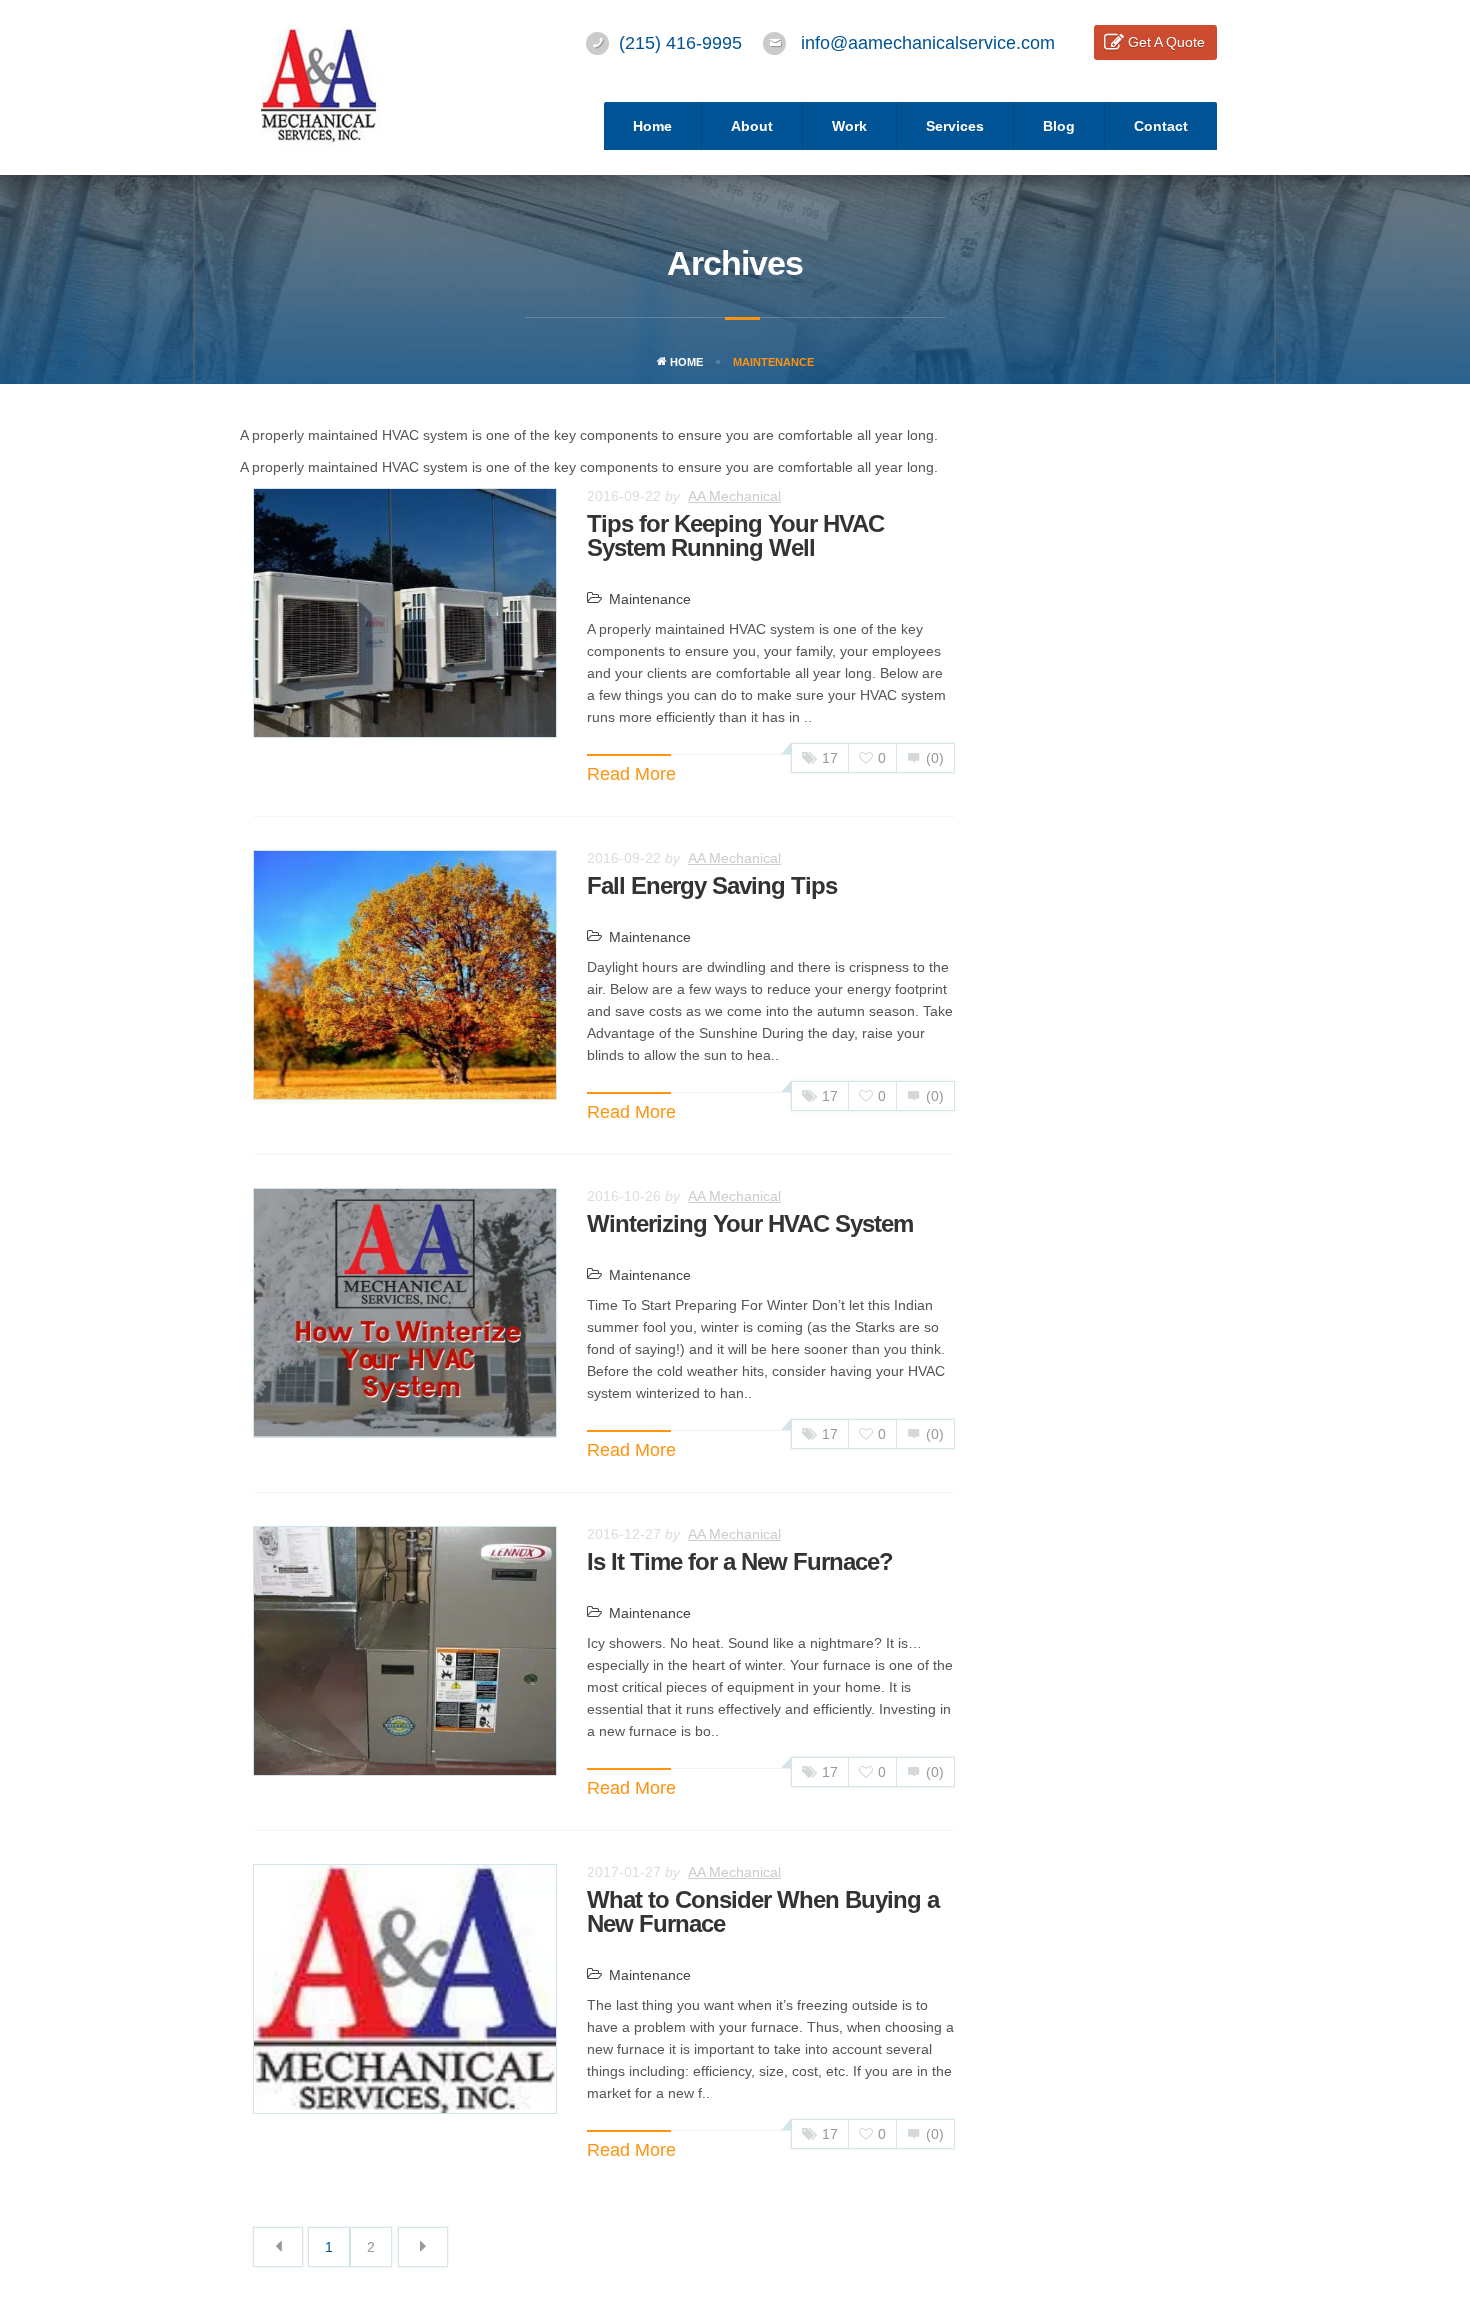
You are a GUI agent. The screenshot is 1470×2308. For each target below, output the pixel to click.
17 (830, 758)
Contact (1161, 126)
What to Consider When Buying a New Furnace (763, 1911)
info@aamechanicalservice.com (928, 43)
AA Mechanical (734, 496)
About (752, 126)
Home (652, 126)
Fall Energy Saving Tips (712, 885)
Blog (1059, 126)
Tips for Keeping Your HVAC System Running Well (735, 535)
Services (955, 126)
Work (849, 126)
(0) (935, 758)
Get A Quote (1166, 42)
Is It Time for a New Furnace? (740, 1561)
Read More (631, 774)
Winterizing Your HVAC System (750, 1223)
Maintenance (650, 599)
